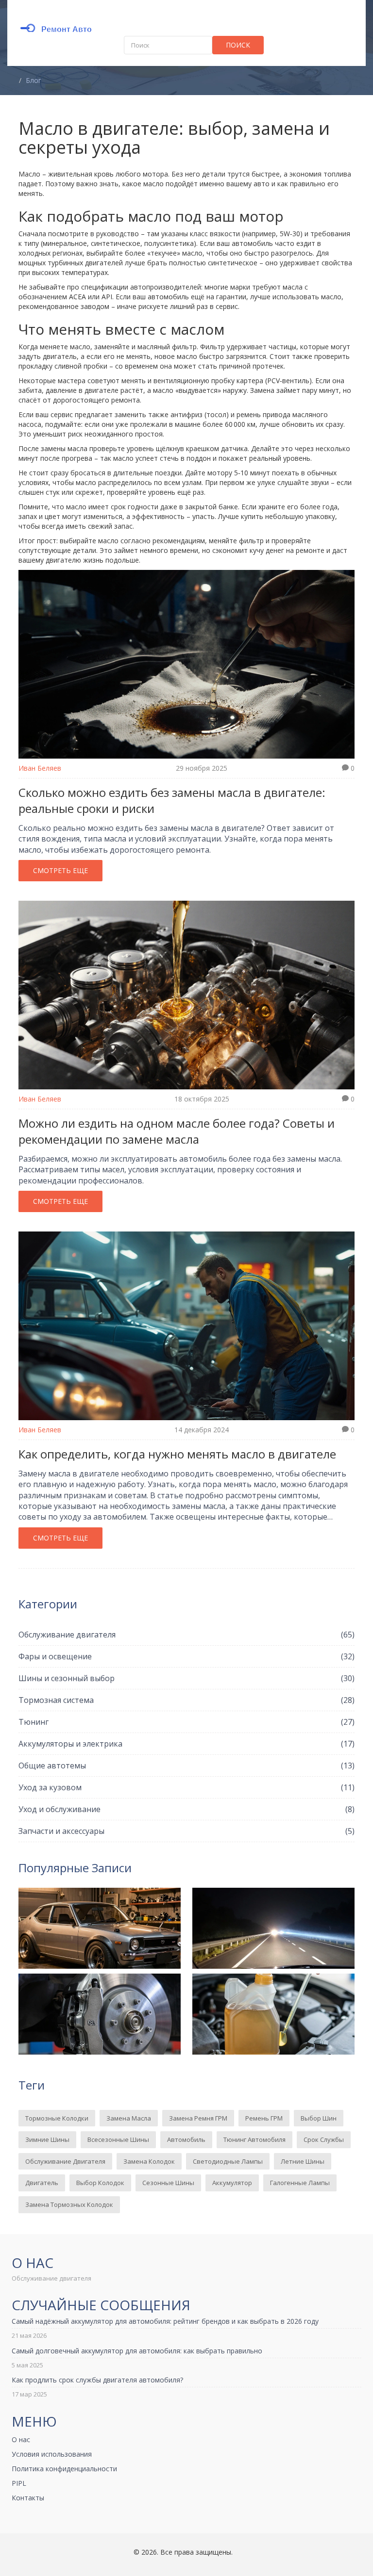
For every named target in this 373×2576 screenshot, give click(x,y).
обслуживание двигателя (65, 2161)
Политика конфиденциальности (64, 2469)
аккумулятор (232, 2183)
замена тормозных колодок (69, 2204)
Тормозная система (186, 1700)
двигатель (42, 2183)
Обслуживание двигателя (186, 1635)
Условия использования (52, 2454)
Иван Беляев (40, 768)
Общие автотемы (186, 1766)
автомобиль (186, 2139)
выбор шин (319, 2118)
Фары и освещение (186, 1656)
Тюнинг (186, 1722)
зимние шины (47, 2139)
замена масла (129, 2118)
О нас (21, 2439)
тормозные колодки (57, 2118)
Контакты (28, 2498)
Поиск (238, 45)
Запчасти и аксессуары (186, 1831)
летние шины (303, 2161)
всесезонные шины (118, 2139)
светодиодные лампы (228, 2161)
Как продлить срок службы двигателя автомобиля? (97, 2380)
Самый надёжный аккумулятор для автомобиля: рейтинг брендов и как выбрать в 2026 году (165, 2321)
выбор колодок (100, 2183)
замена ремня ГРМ (198, 2118)
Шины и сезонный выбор (186, 1678)
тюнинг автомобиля (254, 2139)
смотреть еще (60, 870)
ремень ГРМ (264, 2118)
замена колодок (149, 2161)
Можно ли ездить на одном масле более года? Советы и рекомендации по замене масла (177, 1131)
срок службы (324, 2139)
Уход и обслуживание (186, 1809)
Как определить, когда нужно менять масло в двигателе (177, 1454)
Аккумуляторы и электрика (186, 1744)
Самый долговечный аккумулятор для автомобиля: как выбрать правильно (137, 2351)
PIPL (19, 2483)
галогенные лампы (300, 2183)
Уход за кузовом (186, 1787)
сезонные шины (168, 2183)
